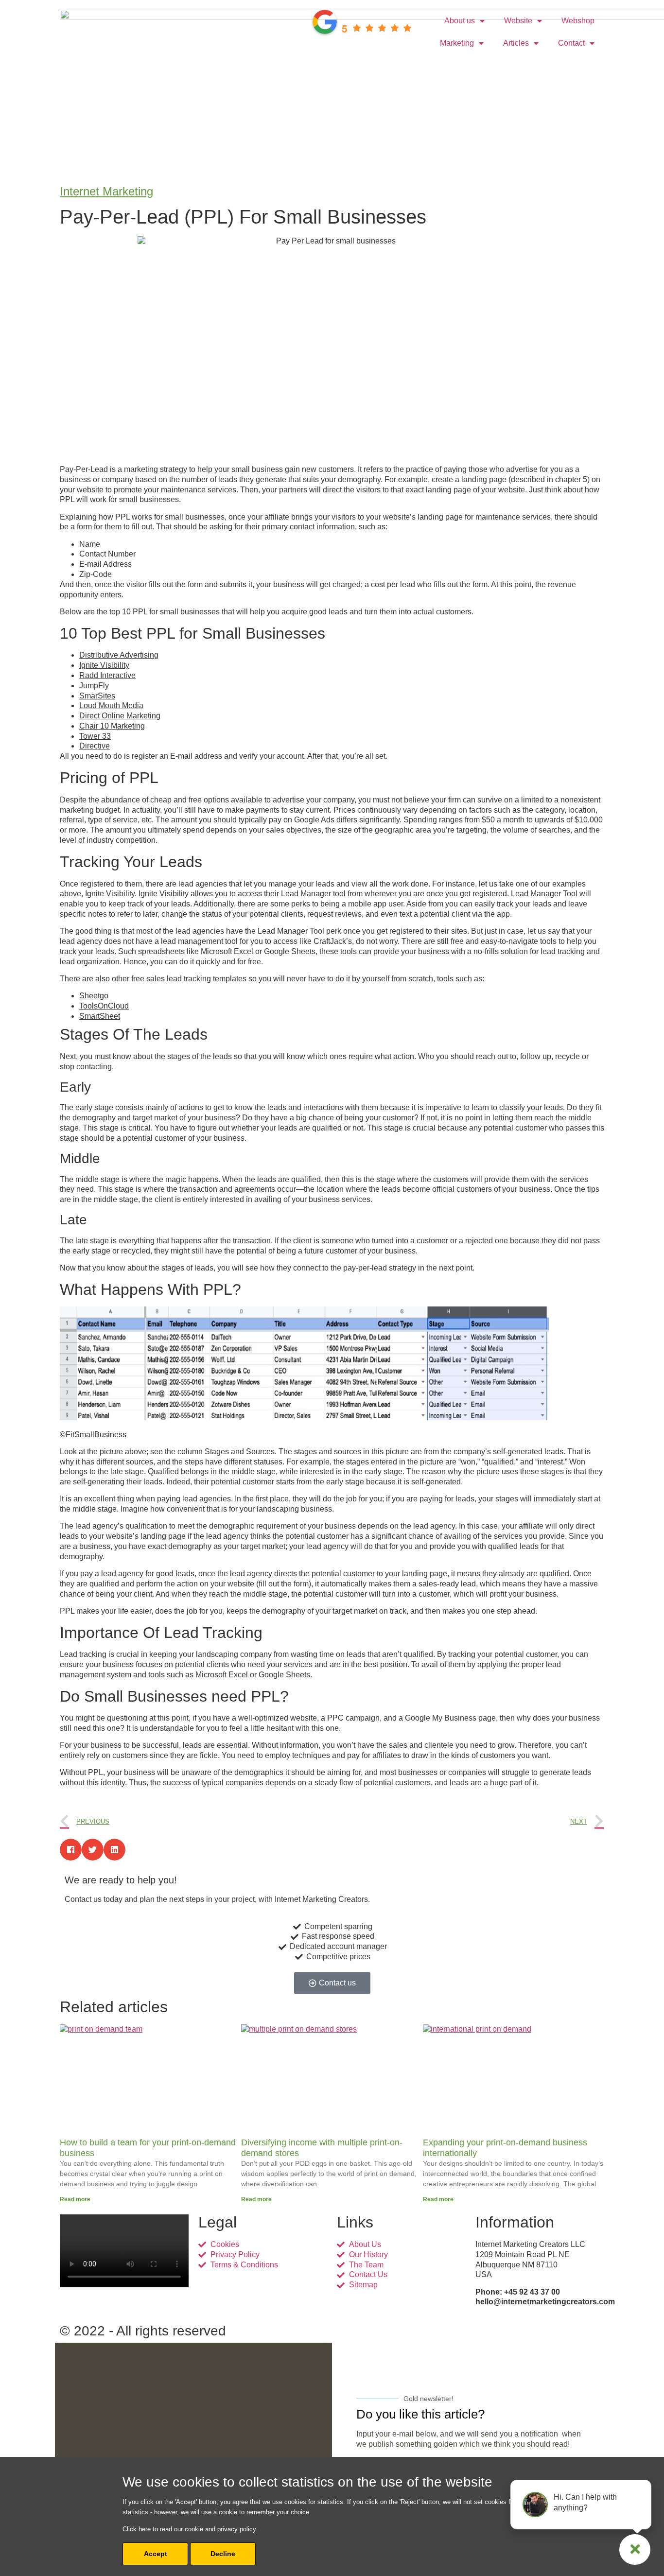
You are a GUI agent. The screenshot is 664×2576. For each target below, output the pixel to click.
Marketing (457, 43)
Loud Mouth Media (111, 705)
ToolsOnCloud (104, 1006)
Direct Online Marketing (120, 716)
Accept (156, 2554)
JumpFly (94, 686)
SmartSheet (100, 1016)
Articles (516, 43)
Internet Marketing (106, 191)
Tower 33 (95, 736)
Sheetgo (94, 996)
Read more (75, 2199)
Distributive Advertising (119, 655)
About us (460, 21)
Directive (95, 746)
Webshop (578, 21)
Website (518, 21)
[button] (71, 1850)
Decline (223, 2554)
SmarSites (97, 696)
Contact (571, 43)
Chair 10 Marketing (112, 726)
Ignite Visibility (104, 665)
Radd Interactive (107, 675)
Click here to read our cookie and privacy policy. (190, 2529)
